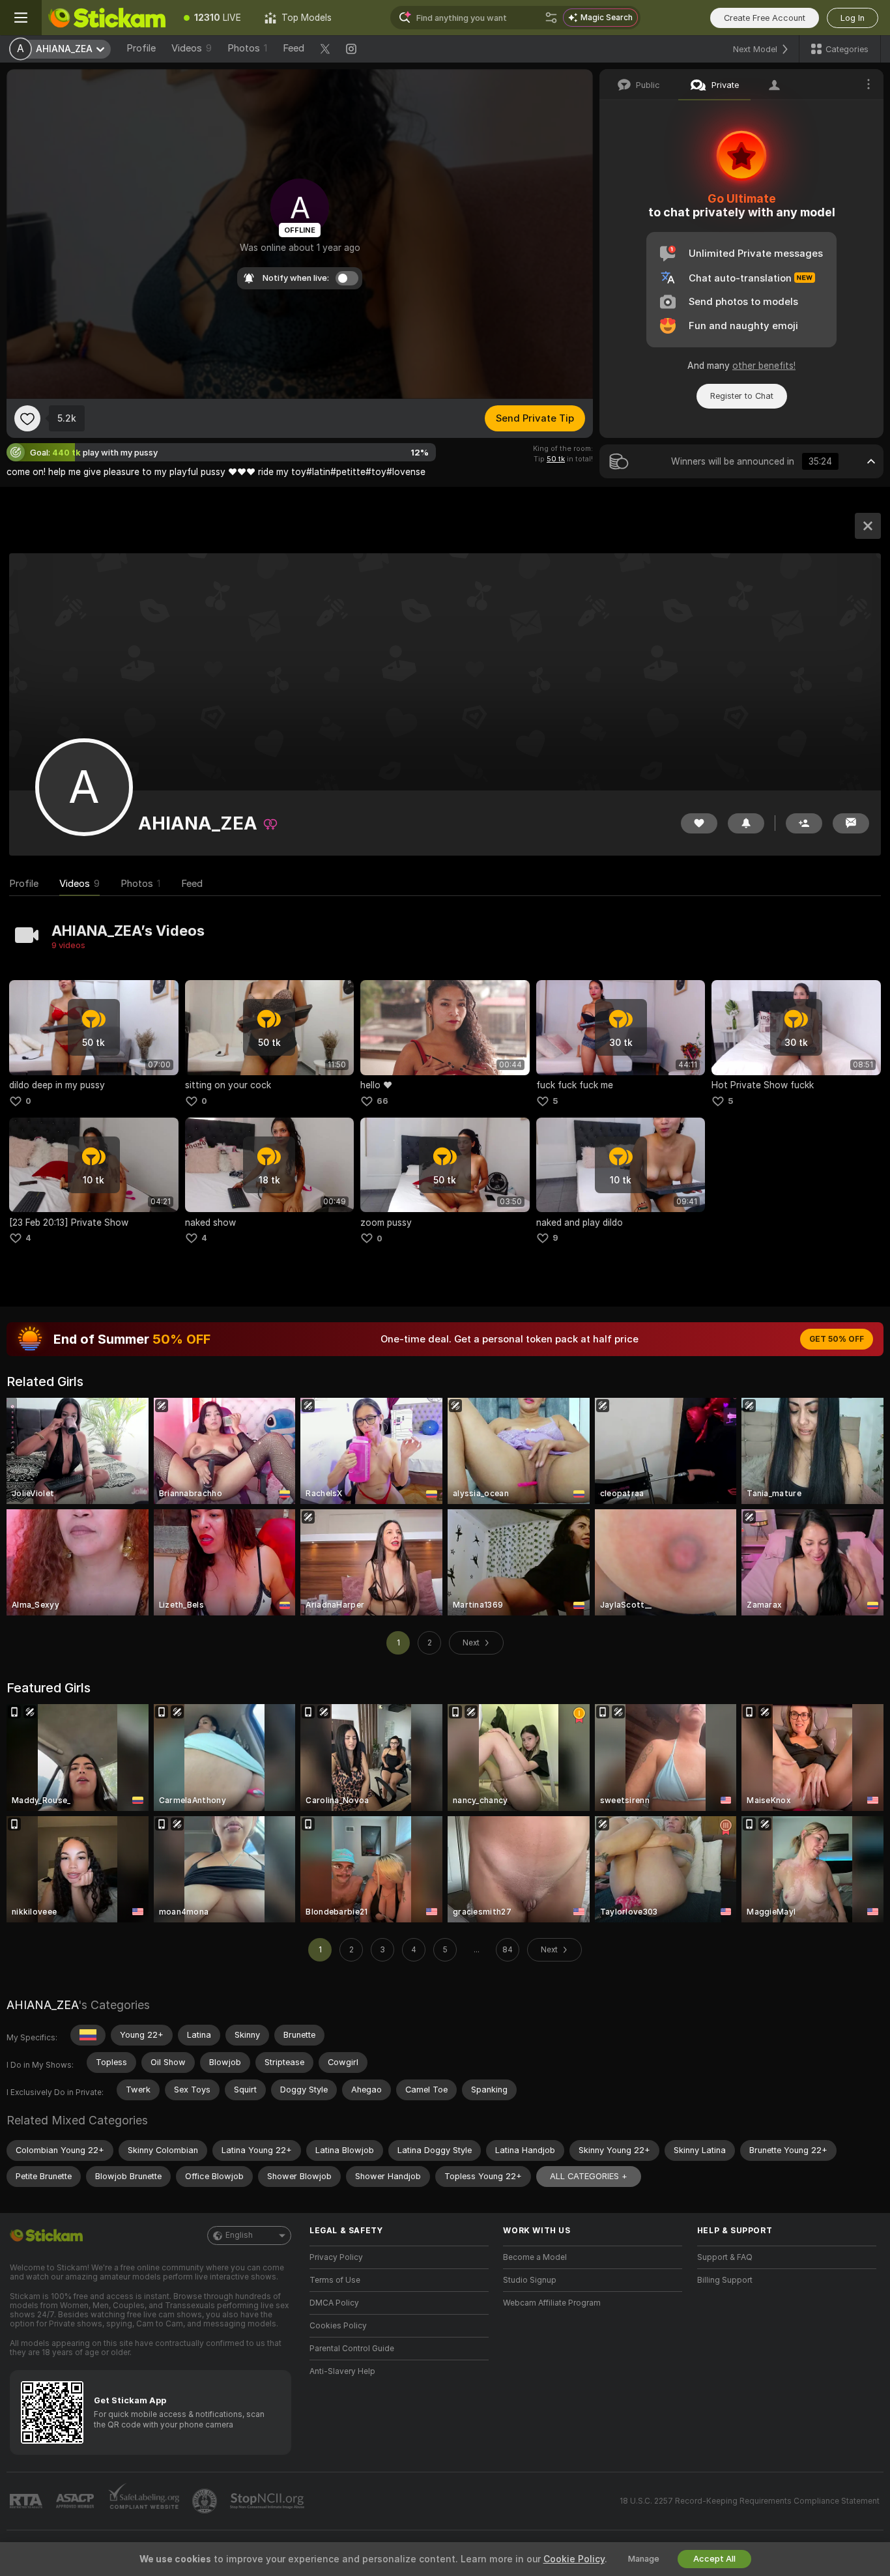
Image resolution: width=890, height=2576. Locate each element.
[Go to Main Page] (107, 18)
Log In (853, 18)
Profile (141, 48)
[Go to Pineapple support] (206, 2501)
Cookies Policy (338, 2326)
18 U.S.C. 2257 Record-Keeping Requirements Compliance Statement (750, 2501)
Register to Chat (742, 396)
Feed (294, 48)
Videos (192, 48)
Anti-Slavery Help (342, 2371)
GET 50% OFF (837, 1339)
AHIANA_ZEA (42, 2005)
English (239, 2235)
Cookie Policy (574, 2559)
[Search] (551, 18)
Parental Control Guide (352, 2349)
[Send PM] (851, 823)
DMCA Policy (334, 2303)
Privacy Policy (336, 2257)
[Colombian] (88, 2035)
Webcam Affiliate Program (552, 2303)
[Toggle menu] (21, 18)
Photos (247, 48)
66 (382, 1101)
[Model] (868, 526)
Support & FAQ (725, 2257)
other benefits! (764, 366)
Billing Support (725, 2280)
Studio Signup (530, 2280)
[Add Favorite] (27, 418)
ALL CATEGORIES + (589, 2176)
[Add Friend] (804, 823)
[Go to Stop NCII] (268, 2501)
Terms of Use (335, 2280)
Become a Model (535, 2257)
